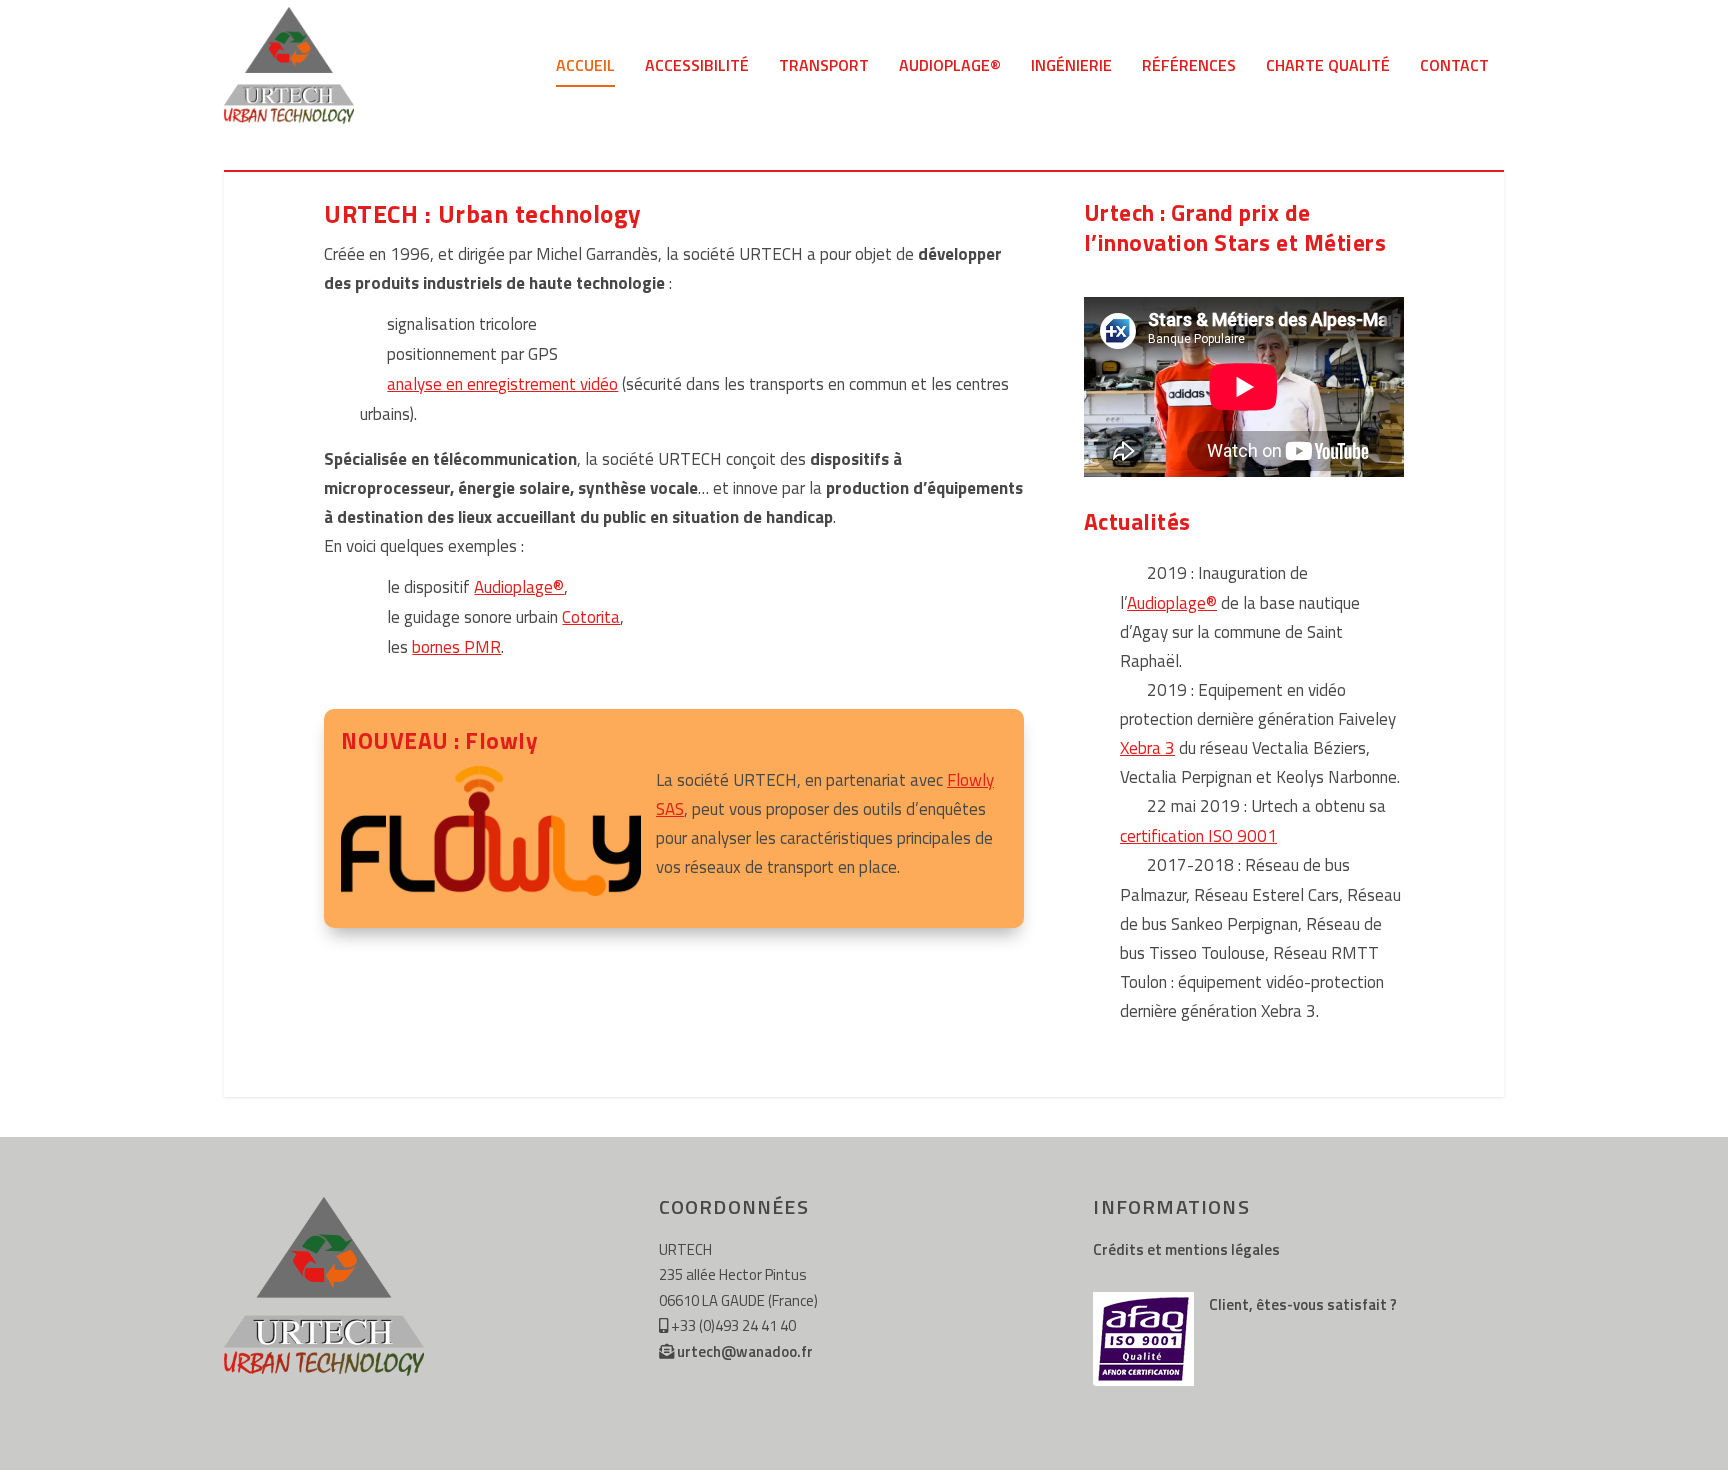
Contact (1454, 67)
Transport (824, 67)
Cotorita (591, 617)
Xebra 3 (1147, 748)
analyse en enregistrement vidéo (502, 384)
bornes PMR (456, 647)
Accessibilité (697, 67)
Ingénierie (1071, 67)
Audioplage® (950, 67)
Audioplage (519, 587)
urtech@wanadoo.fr (745, 1351)
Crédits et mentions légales (1186, 1249)
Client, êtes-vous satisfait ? (1303, 1304)
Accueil (585, 67)
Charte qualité (1328, 67)
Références (1189, 67)
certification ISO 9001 (1198, 836)
